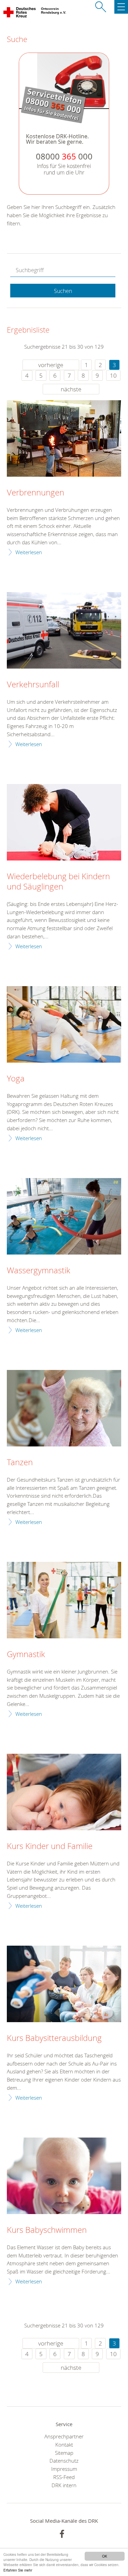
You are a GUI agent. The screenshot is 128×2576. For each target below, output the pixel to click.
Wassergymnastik (39, 1271)
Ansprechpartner (64, 2436)
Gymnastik (26, 1654)
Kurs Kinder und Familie (50, 1846)
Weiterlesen (29, 552)
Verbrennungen (35, 493)
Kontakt (64, 2445)
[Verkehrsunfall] (64, 630)
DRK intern (64, 2485)
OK (105, 2556)
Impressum (64, 2469)
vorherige (51, 365)
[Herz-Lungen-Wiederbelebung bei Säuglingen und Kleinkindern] (64, 822)
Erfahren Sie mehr (18, 2570)
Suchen (63, 291)
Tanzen (20, 1462)
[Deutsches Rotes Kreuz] (20, 14)
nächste (71, 389)
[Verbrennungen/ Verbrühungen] (64, 438)
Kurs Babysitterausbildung (54, 2038)
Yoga (16, 1079)
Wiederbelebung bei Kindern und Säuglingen (58, 882)
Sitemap (64, 2453)
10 (113, 375)
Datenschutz (64, 2461)
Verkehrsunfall (33, 685)
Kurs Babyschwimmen (47, 2230)
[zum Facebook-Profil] (62, 2534)
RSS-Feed (64, 2477)
